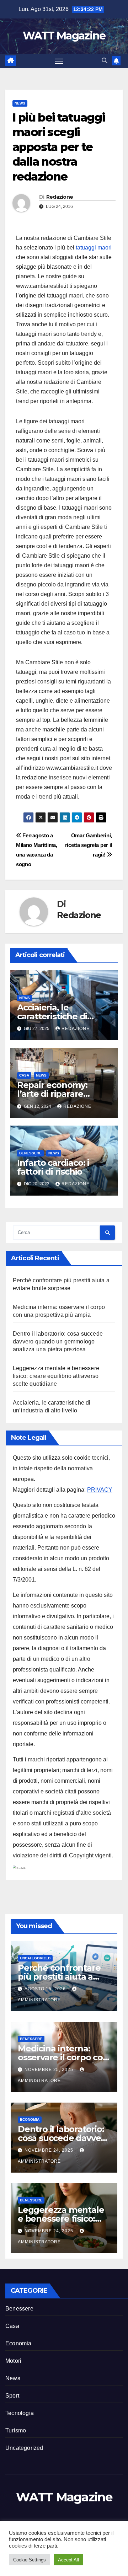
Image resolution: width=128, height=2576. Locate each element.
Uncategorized (35, 1958)
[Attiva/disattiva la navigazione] (59, 61)
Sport (12, 2396)
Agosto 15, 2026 (46, 1989)
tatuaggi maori (94, 248)
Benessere (30, 1153)
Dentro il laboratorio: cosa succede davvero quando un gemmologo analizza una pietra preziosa (58, 1341)
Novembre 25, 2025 (50, 2070)
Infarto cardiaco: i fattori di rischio (53, 1167)
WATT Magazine (64, 36)
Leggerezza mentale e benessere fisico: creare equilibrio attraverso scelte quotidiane (56, 1376)
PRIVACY (100, 1490)
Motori (13, 2361)
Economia (30, 2119)
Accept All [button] (68, 2560)
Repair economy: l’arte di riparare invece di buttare (53, 1094)
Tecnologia (20, 2413)
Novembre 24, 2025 (50, 2150)
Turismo (16, 2430)
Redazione (60, 197)
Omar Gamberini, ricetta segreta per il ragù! (89, 845)
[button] (105, 61)
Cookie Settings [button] (30, 2560)
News (20, 103)
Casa (24, 1075)
